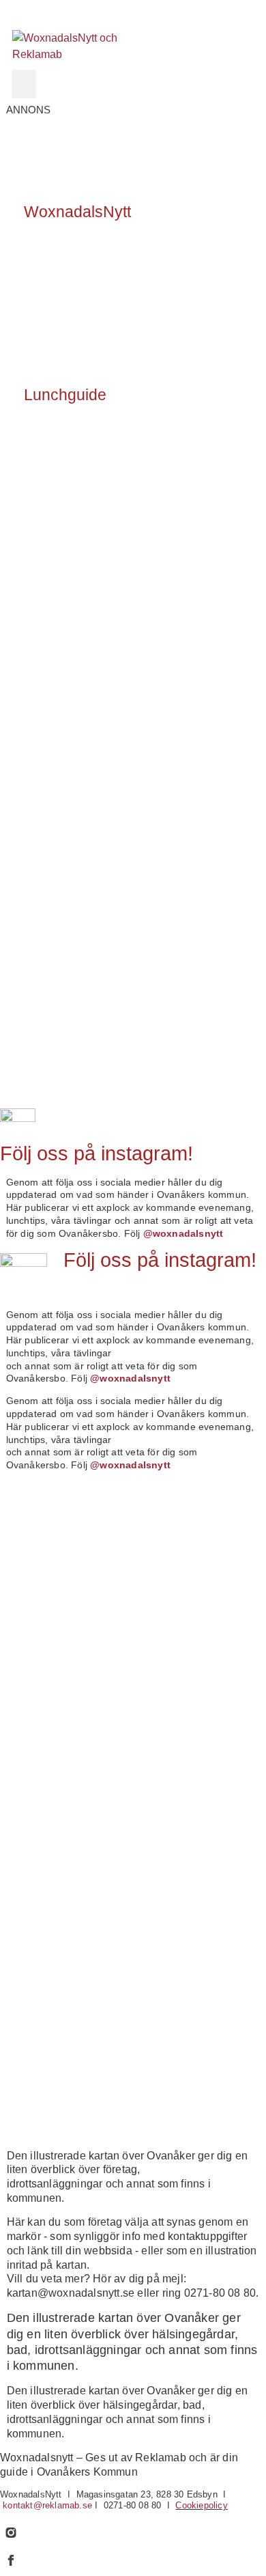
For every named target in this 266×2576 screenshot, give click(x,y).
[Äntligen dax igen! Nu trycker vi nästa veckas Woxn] (66, 1689)
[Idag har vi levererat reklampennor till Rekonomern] (66, 1608)
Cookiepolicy (201, 2505)
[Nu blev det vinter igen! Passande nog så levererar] (66, 1934)
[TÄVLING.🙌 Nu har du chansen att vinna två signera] (66, 1527)
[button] (24, 84)
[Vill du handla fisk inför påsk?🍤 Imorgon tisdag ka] (66, 2015)
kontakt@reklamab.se (47, 2505)
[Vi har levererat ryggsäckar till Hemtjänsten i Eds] (66, 1771)
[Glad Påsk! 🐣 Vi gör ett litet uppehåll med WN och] (66, 1852)
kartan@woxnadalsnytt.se (71, 2293)
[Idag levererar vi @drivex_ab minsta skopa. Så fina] (66, 2096)
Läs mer (45, 266)
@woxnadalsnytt (183, 1233)
